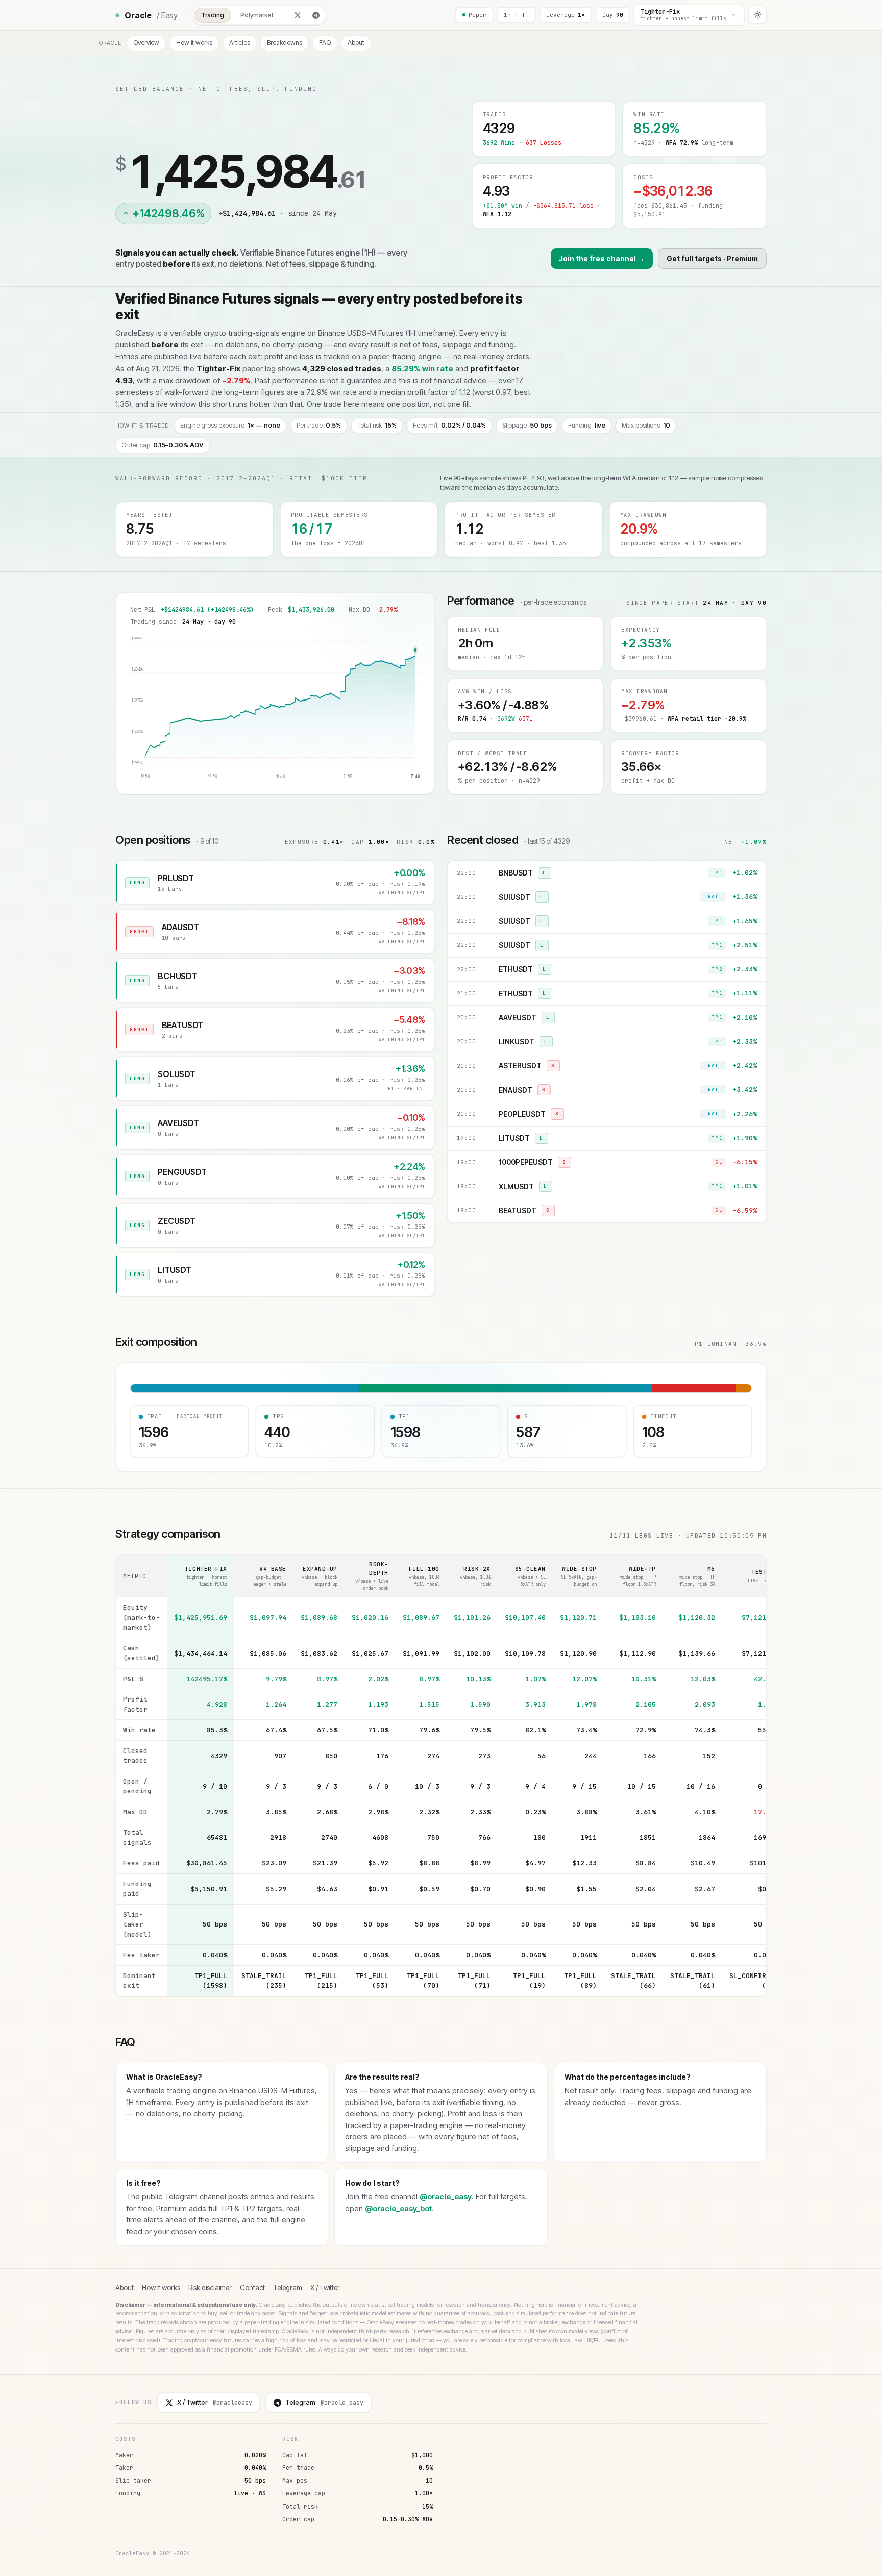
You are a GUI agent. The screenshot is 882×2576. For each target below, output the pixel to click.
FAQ (325, 43)
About (356, 43)
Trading (213, 15)
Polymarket (257, 15)
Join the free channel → (602, 259)
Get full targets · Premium (712, 259)
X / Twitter (325, 2288)
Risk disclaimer (210, 2288)
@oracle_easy (446, 2197)
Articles (240, 43)
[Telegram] (316, 15)
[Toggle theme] (757, 15)
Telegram (288, 2288)
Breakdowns (285, 43)
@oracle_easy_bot (398, 2208)
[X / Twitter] (298, 15)
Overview (146, 43)
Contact (252, 2288)
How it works (194, 43)
